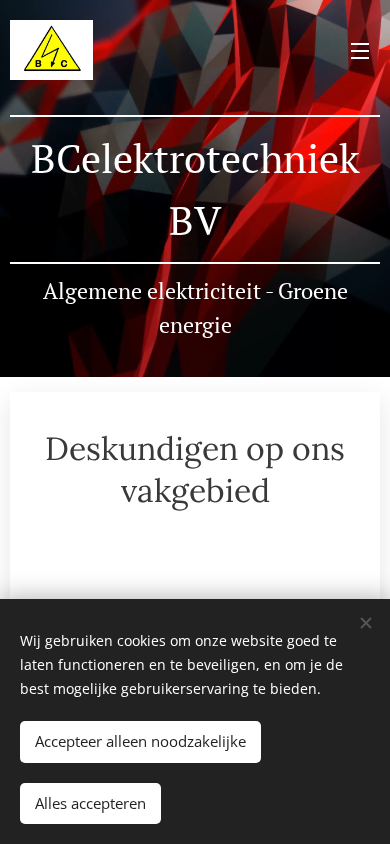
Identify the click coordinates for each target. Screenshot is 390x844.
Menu (360, 50)
